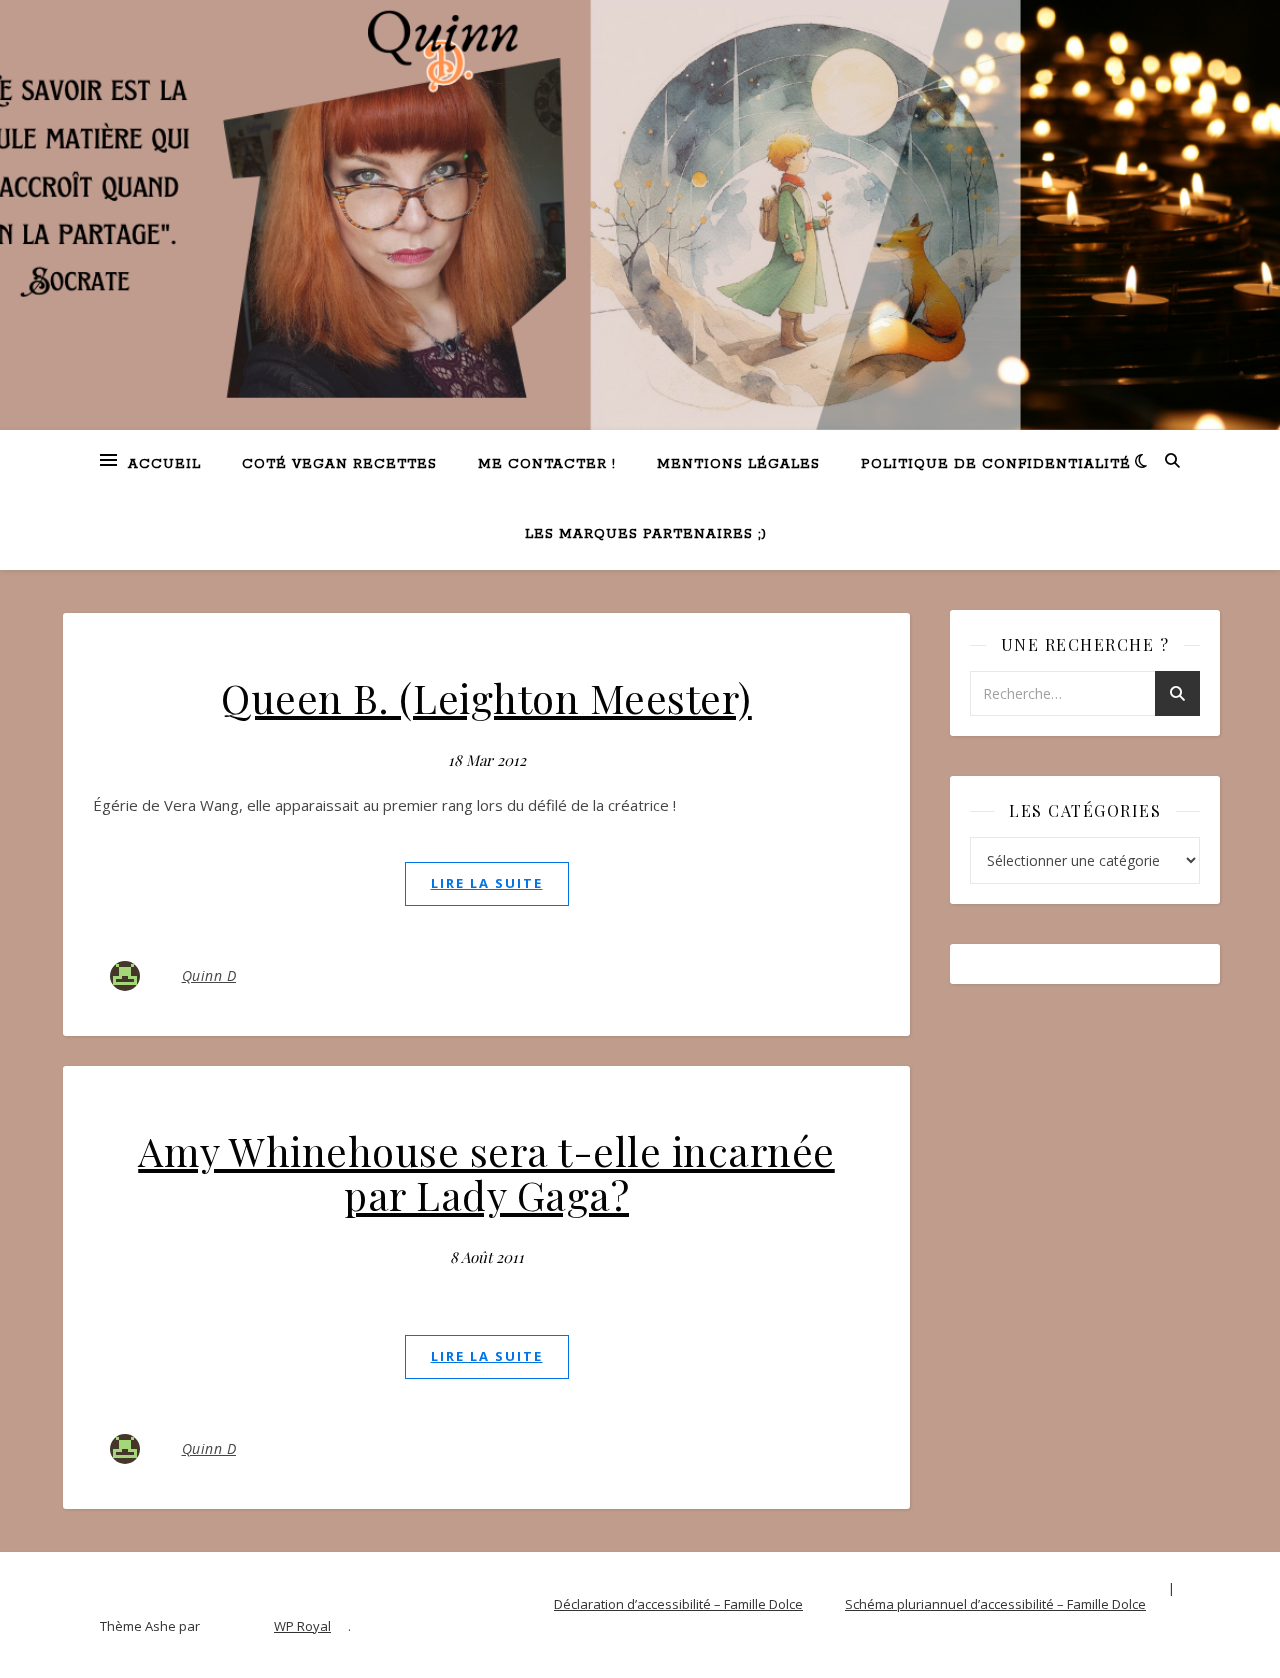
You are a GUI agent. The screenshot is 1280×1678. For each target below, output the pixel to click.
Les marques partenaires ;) (646, 534)
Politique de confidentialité (996, 464)
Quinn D (209, 975)
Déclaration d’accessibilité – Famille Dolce (678, 1604)
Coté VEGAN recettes (339, 464)
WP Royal (302, 1626)
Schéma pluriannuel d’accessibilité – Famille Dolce (995, 1604)
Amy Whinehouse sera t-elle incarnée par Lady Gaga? (486, 1172)
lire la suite (487, 883)
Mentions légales (738, 464)
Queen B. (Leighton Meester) (486, 697)
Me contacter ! (547, 464)
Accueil (164, 464)
